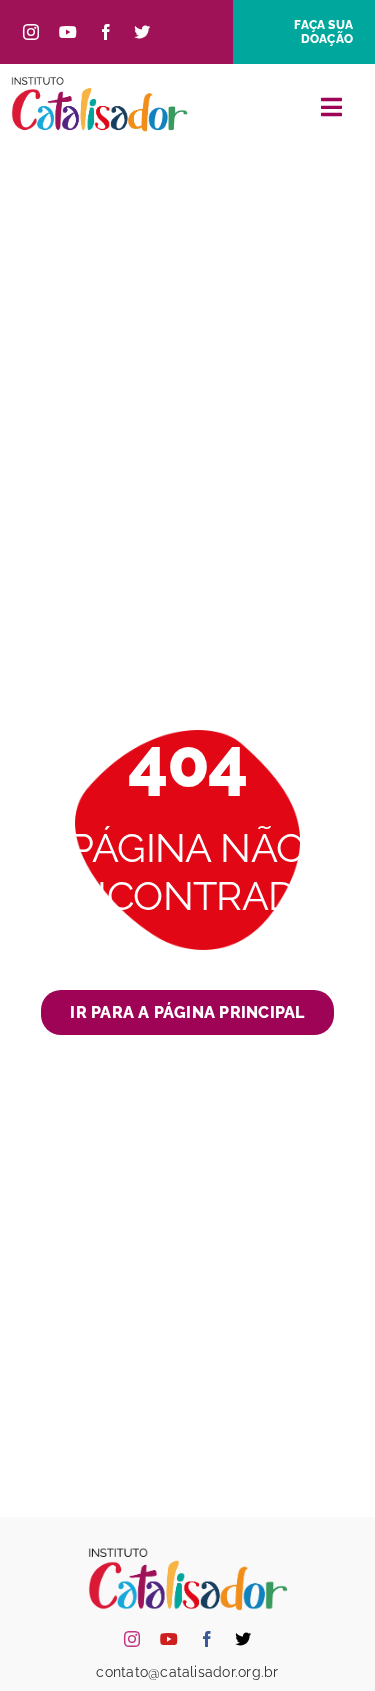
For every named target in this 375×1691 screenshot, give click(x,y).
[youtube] (68, 32)
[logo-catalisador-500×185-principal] (99, 83)
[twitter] (142, 32)
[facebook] (106, 32)
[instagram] (31, 32)
